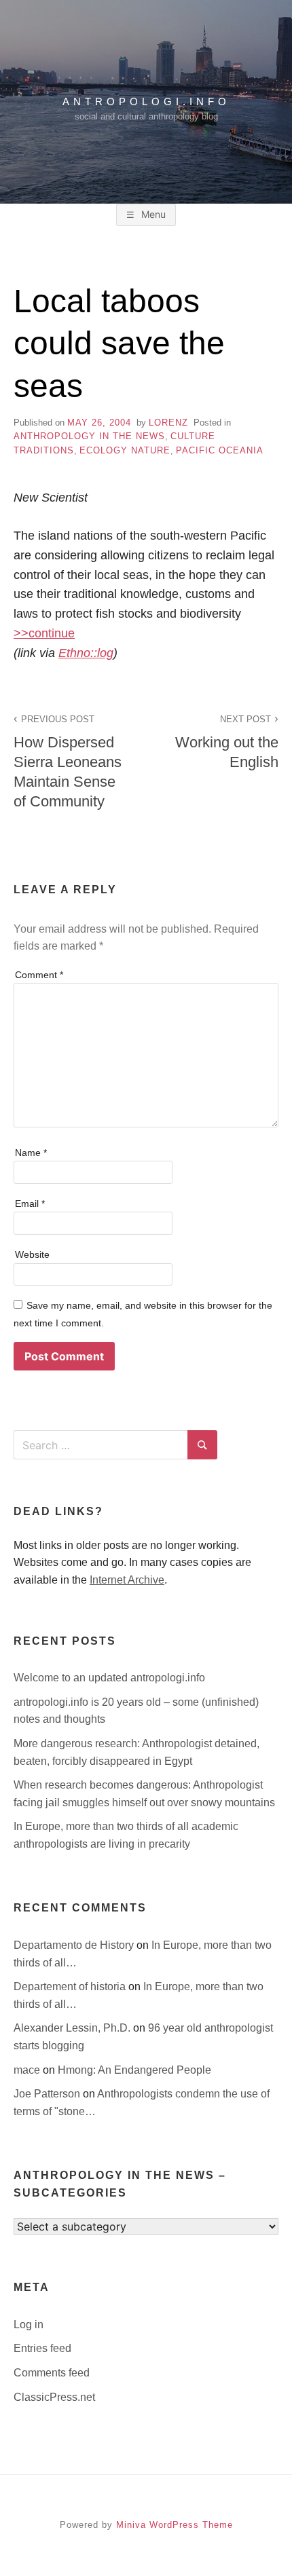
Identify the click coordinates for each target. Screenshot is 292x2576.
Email (30, 1203)
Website (32, 1254)
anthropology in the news (89, 436)
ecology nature (125, 450)
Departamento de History (75, 1945)
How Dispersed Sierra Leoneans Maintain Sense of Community (68, 762)
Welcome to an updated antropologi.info (109, 1678)
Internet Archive (127, 1580)
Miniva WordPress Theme (175, 2525)
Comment (39, 975)
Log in (29, 2325)
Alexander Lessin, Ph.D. (73, 2028)
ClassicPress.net (54, 2397)
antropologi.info (146, 101)
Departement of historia (71, 1986)
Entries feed (42, 2348)
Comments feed (52, 2373)
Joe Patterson (48, 2094)
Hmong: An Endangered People (134, 2070)
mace (28, 2070)
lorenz (168, 423)
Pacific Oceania (220, 450)
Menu (152, 214)
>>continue (44, 633)
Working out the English (227, 742)
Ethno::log (86, 653)
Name (31, 1153)
